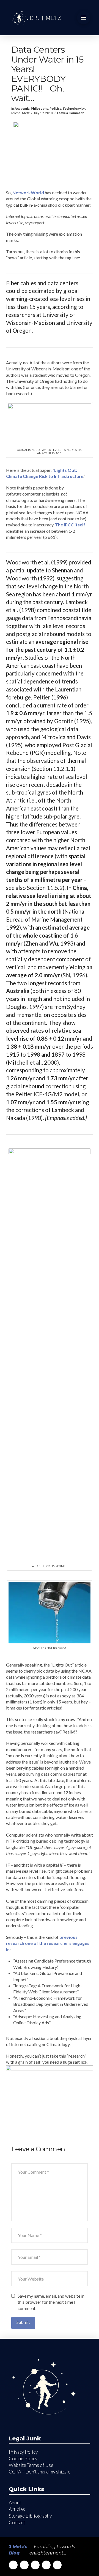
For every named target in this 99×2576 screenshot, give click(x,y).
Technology (72, 108)
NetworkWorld (28, 193)
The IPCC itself (70, 525)
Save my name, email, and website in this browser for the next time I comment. (51, 2302)
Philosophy (39, 108)
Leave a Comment (70, 113)
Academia (22, 108)
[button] (84, 18)
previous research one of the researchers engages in (48, 1943)
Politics (55, 108)
